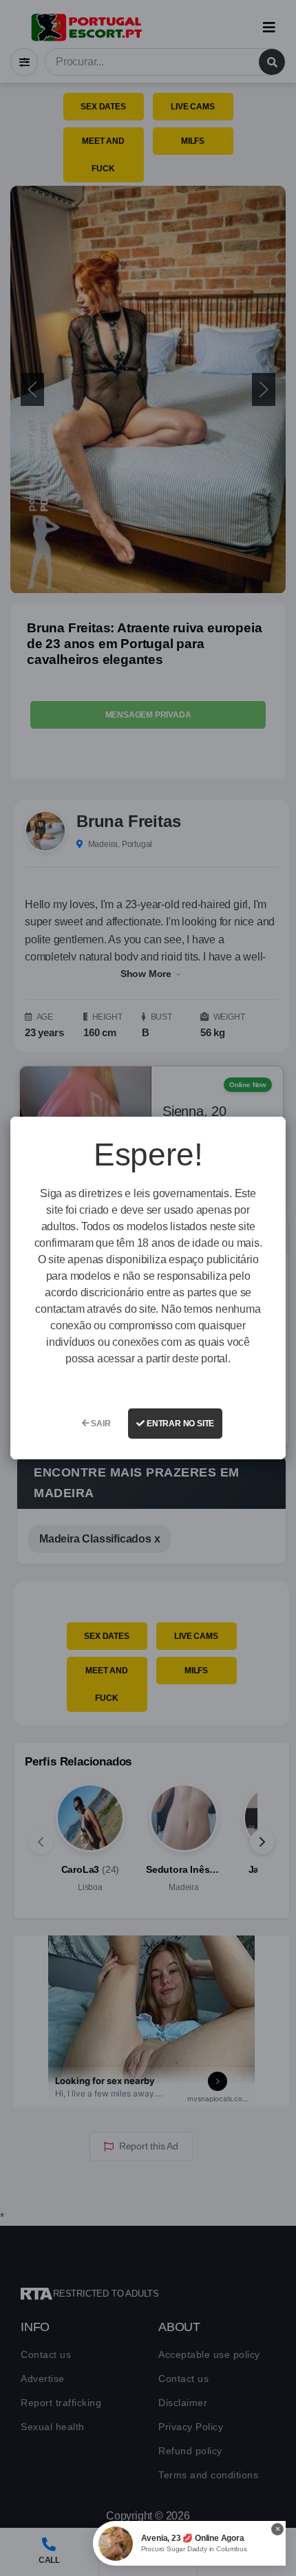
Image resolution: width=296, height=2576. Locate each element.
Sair (100, 1424)
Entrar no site (179, 1424)
